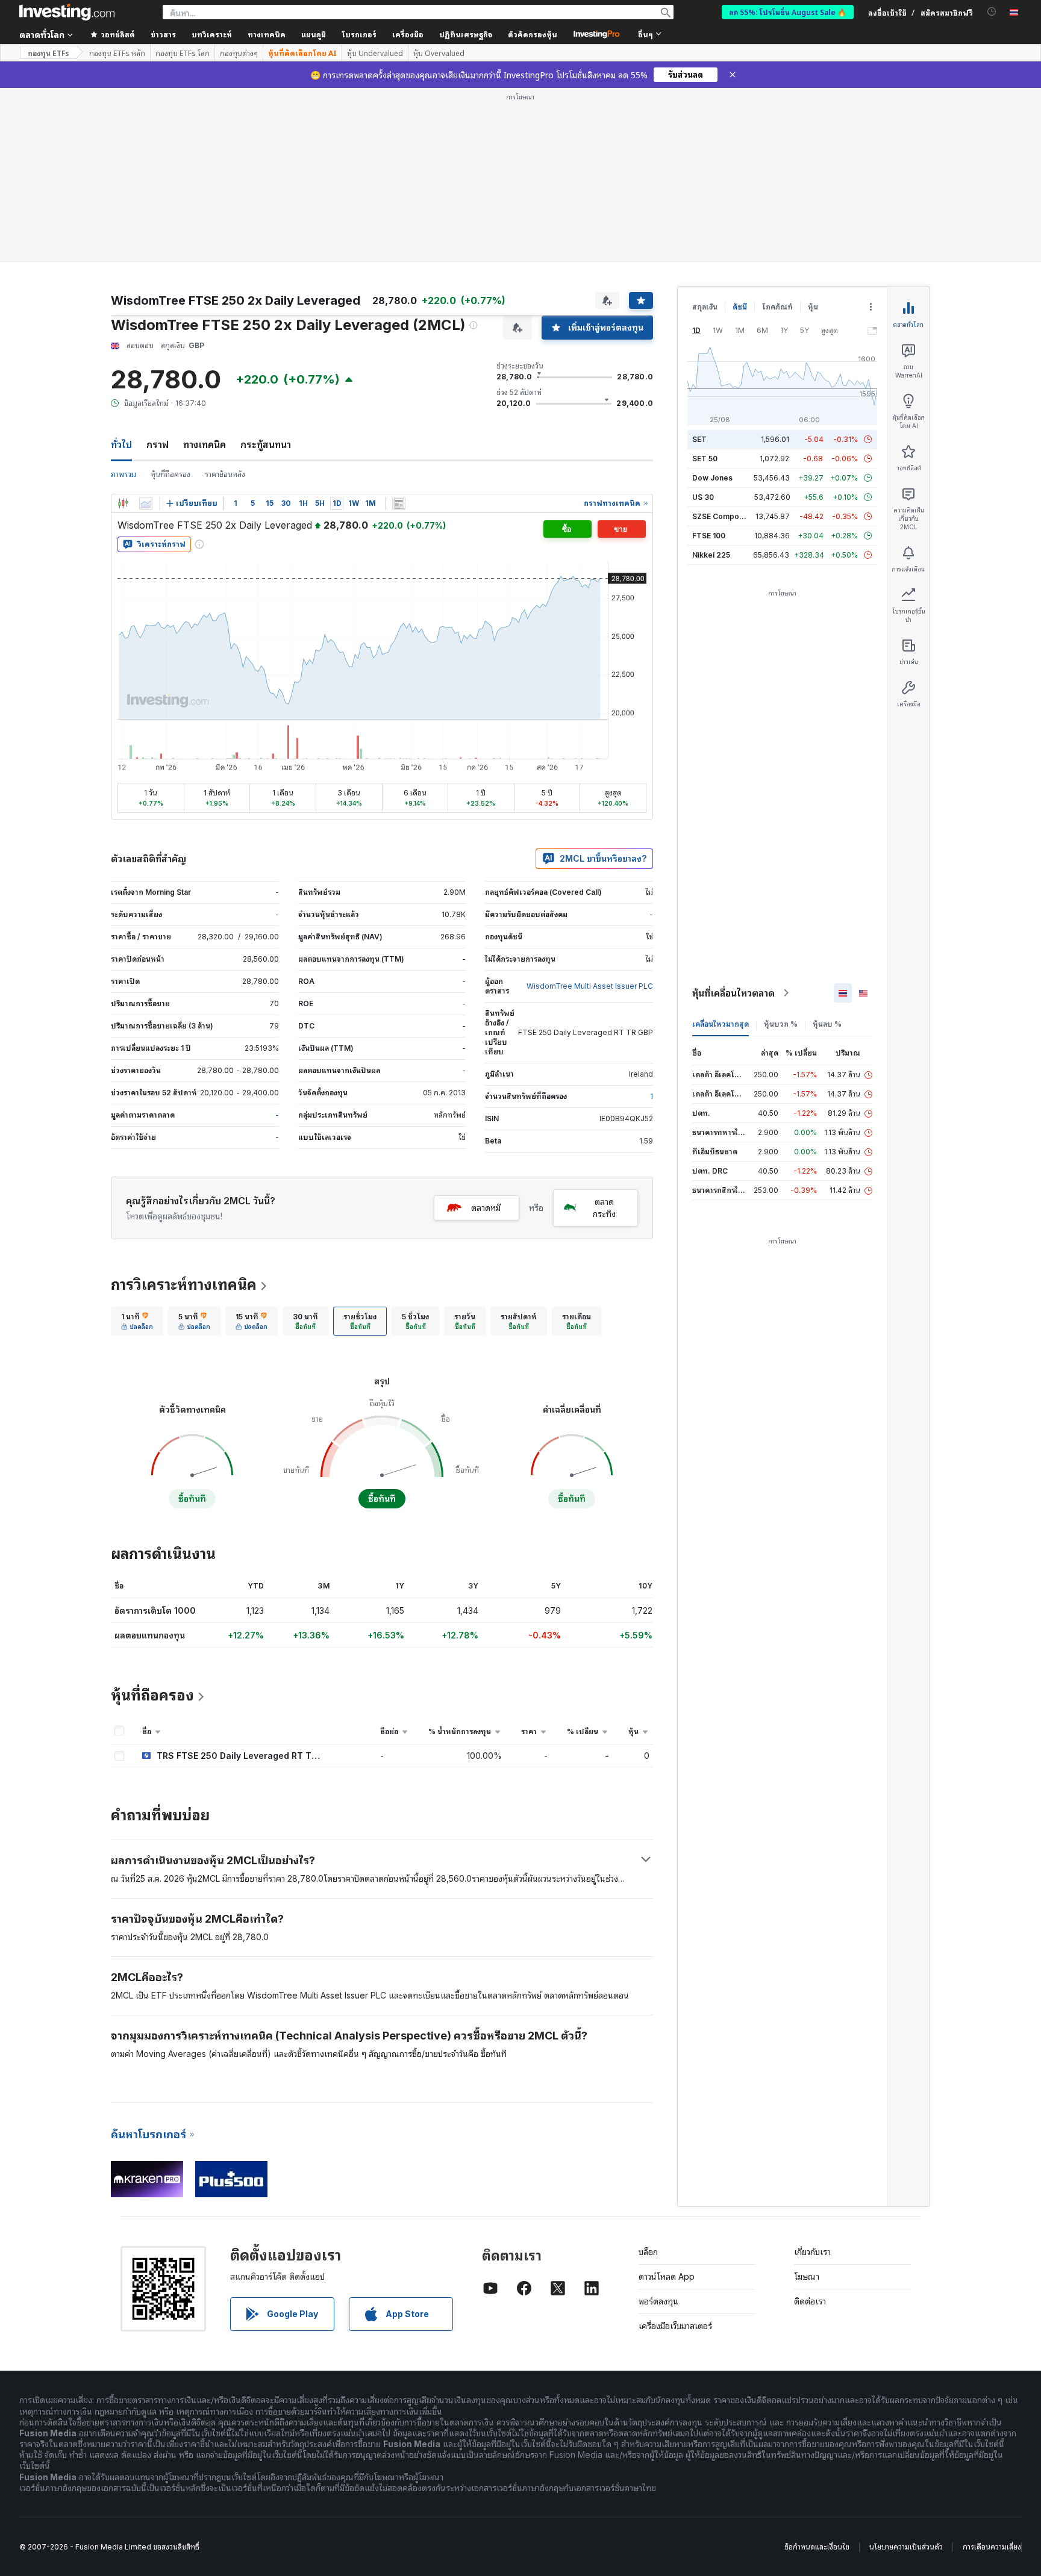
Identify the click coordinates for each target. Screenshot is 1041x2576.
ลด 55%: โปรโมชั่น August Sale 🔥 (788, 12)
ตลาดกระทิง (604, 1208)
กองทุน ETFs (48, 53)
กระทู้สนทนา (266, 444)
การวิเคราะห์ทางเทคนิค (184, 1285)
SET (699, 439)
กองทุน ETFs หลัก (117, 53)
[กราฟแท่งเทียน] (123, 503)
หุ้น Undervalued (375, 53)
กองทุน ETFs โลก (183, 53)
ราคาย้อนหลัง (225, 474)
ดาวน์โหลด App (667, 2276)
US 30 (703, 497)
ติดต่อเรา (810, 2301)
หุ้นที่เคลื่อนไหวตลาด (733, 993)
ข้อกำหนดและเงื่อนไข (817, 2547)
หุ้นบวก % (781, 1024)
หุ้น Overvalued (439, 53)
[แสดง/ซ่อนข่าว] (399, 503)
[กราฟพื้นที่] (146, 503)
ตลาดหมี (486, 1208)
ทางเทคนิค (205, 444)
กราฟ (158, 444)
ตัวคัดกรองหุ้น (533, 34)
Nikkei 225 (711, 555)
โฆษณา (807, 2276)
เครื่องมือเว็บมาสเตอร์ (675, 2326)
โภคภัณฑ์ (777, 307)
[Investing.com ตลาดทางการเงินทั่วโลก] (67, 12)
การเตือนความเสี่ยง (992, 2547)
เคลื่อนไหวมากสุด (721, 1024)
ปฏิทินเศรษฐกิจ (466, 34)
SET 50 (705, 459)
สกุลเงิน (705, 307)
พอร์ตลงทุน (658, 2301)
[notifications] (992, 12)
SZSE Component (724, 516)
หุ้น (813, 307)
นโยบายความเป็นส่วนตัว (906, 2547)
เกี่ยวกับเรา (812, 2252)
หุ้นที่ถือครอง (170, 474)
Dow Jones (712, 478)
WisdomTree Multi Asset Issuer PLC (590, 986)
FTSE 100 (709, 536)
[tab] (137, 1321)
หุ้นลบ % (827, 1024)
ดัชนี (740, 307)
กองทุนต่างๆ (239, 53)
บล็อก (648, 2252)
